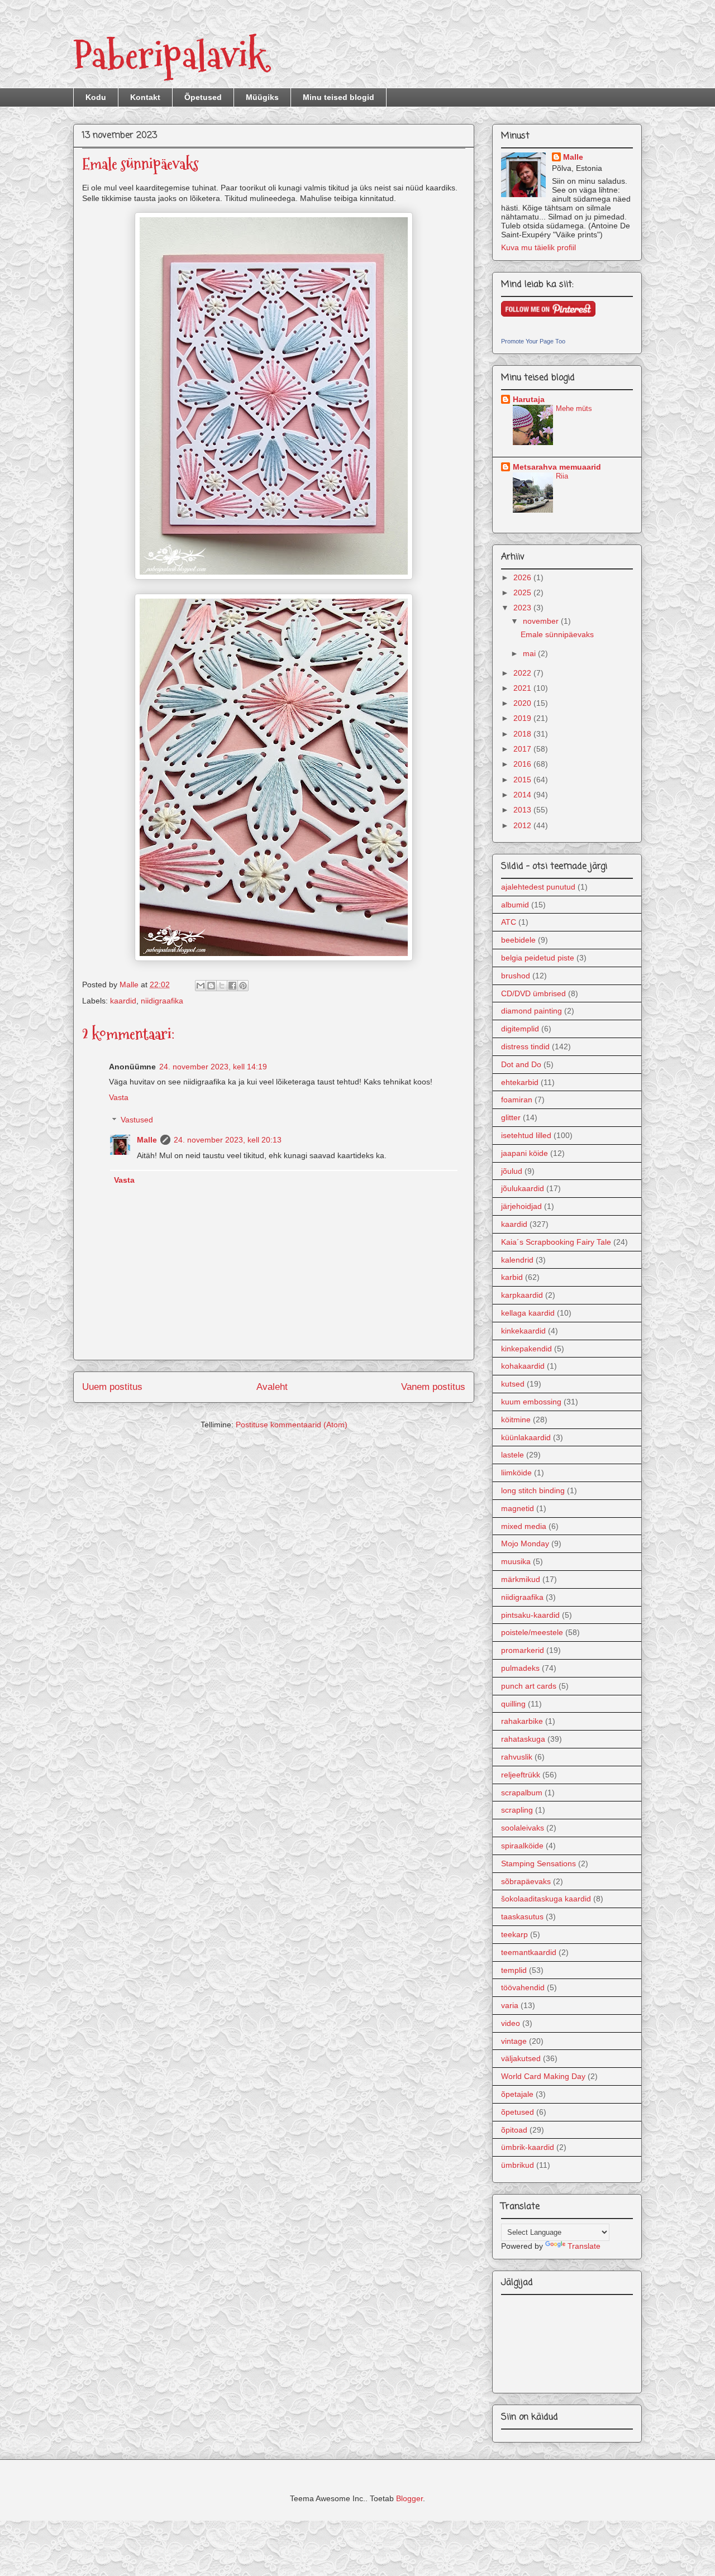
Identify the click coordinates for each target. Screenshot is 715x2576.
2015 (523, 780)
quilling (513, 1704)
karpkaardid (522, 1295)
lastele (513, 1455)
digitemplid (520, 1029)
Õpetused (203, 97)
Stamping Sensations (538, 1863)
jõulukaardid (523, 1188)
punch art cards (529, 1686)
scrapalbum (522, 1793)
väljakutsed (521, 2058)
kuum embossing (531, 1402)
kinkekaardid (523, 1331)
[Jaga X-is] (222, 986)
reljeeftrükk (521, 1775)
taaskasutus (522, 1917)
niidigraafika (162, 1001)
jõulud (512, 1171)
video (511, 2023)
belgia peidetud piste (538, 958)
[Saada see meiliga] (201, 986)
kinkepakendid (526, 1349)
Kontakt (145, 97)
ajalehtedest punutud (538, 887)
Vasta (119, 1097)
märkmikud (521, 1579)
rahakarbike (522, 1721)
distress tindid (525, 1046)
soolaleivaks (523, 1828)
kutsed (513, 1384)
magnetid (518, 1508)
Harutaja (529, 399)
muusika (516, 1561)
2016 (523, 764)
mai (530, 653)
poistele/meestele (532, 1632)
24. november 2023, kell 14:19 (213, 1067)
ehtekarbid (520, 1082)
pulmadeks (520, 1668)
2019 (523, 718)
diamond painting (532, 1011)
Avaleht (272, 1387)
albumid (515, 905)
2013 (523, 810)
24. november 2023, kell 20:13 (228, 1140)
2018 (523, 734)
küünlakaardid (526, 1437)
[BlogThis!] (211, 986)
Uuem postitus (112, 1387)
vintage (514, 2041)
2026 (523, 577)
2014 (523, 795)
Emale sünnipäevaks (557, 634)
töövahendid (523, 1987)
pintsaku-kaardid (530, 1615)
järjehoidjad (521, 1206)
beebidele (518, 940)
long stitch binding (533, 1490)
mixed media (524, 1526)
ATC (509, 922)
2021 (523, 688)
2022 (523, 673)
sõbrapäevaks (526, 1881)
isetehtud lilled (526, 1135)
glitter (511, 1117)
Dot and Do (521, 1064)
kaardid (123, 1001)
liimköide (516, 1473)
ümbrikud (518, 2165)
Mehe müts (574, 408)
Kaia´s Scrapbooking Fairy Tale (556, 1242)
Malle (147, 1140)
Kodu (96, 97)
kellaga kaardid (528, 1313)
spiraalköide (522, 1846)
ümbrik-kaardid (528, 2147)
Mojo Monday (525, 1543)
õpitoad (514, 2130)
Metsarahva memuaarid (557, 467)
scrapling (517, 1810)
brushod (516, 976)
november (542, 621)
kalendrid (517, 1260)
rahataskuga (523, 1739)
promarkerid (523, 1650)
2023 (523, 608)
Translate (584, 2246)
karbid (512, 1277)
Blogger (409, 2498)
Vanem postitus (433, 1387)
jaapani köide (525, 1153)
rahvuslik (517, 1757)
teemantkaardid (529, 1952)
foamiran (517, 1100)
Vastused (137, 1120)
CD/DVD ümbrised (533, 993)
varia (510, 2005)
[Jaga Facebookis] (232, 986)
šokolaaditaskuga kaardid (546, 1899)
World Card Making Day (543, 2076)
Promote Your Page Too (533, 341)
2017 (523, 749)
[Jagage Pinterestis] (243, 986)
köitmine (516, 1420)
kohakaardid (523, 1366)
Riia (562, 476)
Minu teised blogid (339, 97)
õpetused (518, 2112)
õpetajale (517, 2094)
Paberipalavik (170, 56)
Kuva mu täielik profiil (538, 247)
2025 (523, 592)
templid (514, 1970)
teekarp (514, 1934)
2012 (523, 825)
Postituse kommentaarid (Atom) (292, 1425)
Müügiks (262, 97)
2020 (523, 703)
